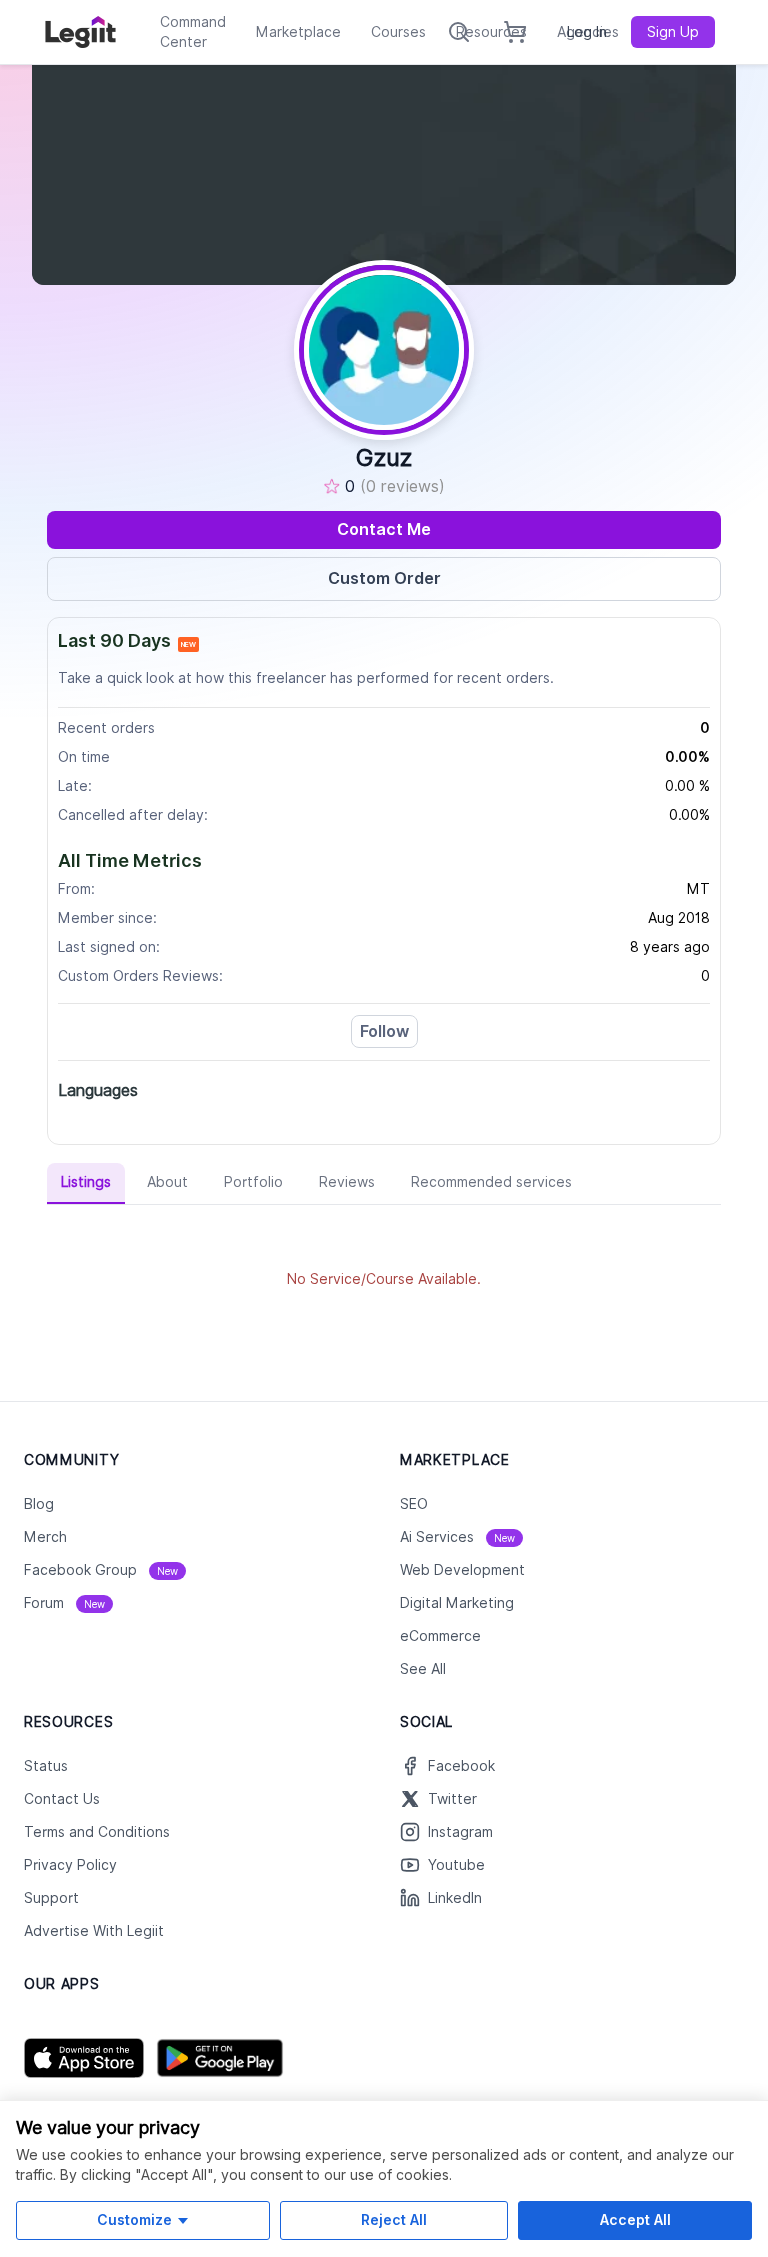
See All (423, 1669)
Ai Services (457, 1537)
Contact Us (62, 1799)
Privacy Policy (70, 1865)
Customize (134, 2219)
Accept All (635, 2219)
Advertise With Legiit (94, 1931)
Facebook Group (101, 1570)
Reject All (394, 2219)
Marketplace (298, 32)
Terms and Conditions (97, 1832)
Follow (384, 1031)
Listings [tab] (86, 1182)
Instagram (460, 1832)
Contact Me (384, 529)
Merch (45, 1537)
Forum (64, 1603)
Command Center (193, 32)
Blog (39, 1504)
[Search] (459, 32)
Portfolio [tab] (253, 1182)
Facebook (461, 1766)
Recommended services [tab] (491, 1182)
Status (46, 1766)
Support (51, 1898)
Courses (398, 32)
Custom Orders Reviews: (140, 976)
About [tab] (167, 1182)
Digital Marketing (457, 1603)
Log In (587, 32)
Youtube (456, 1865)
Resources (491, 32)
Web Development (462, 1570)
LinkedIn (455, 1898)
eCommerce (440, 1636)
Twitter (452, 1799)
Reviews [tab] (347, 1182)
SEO (414, 1504)
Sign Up (673, 32)
